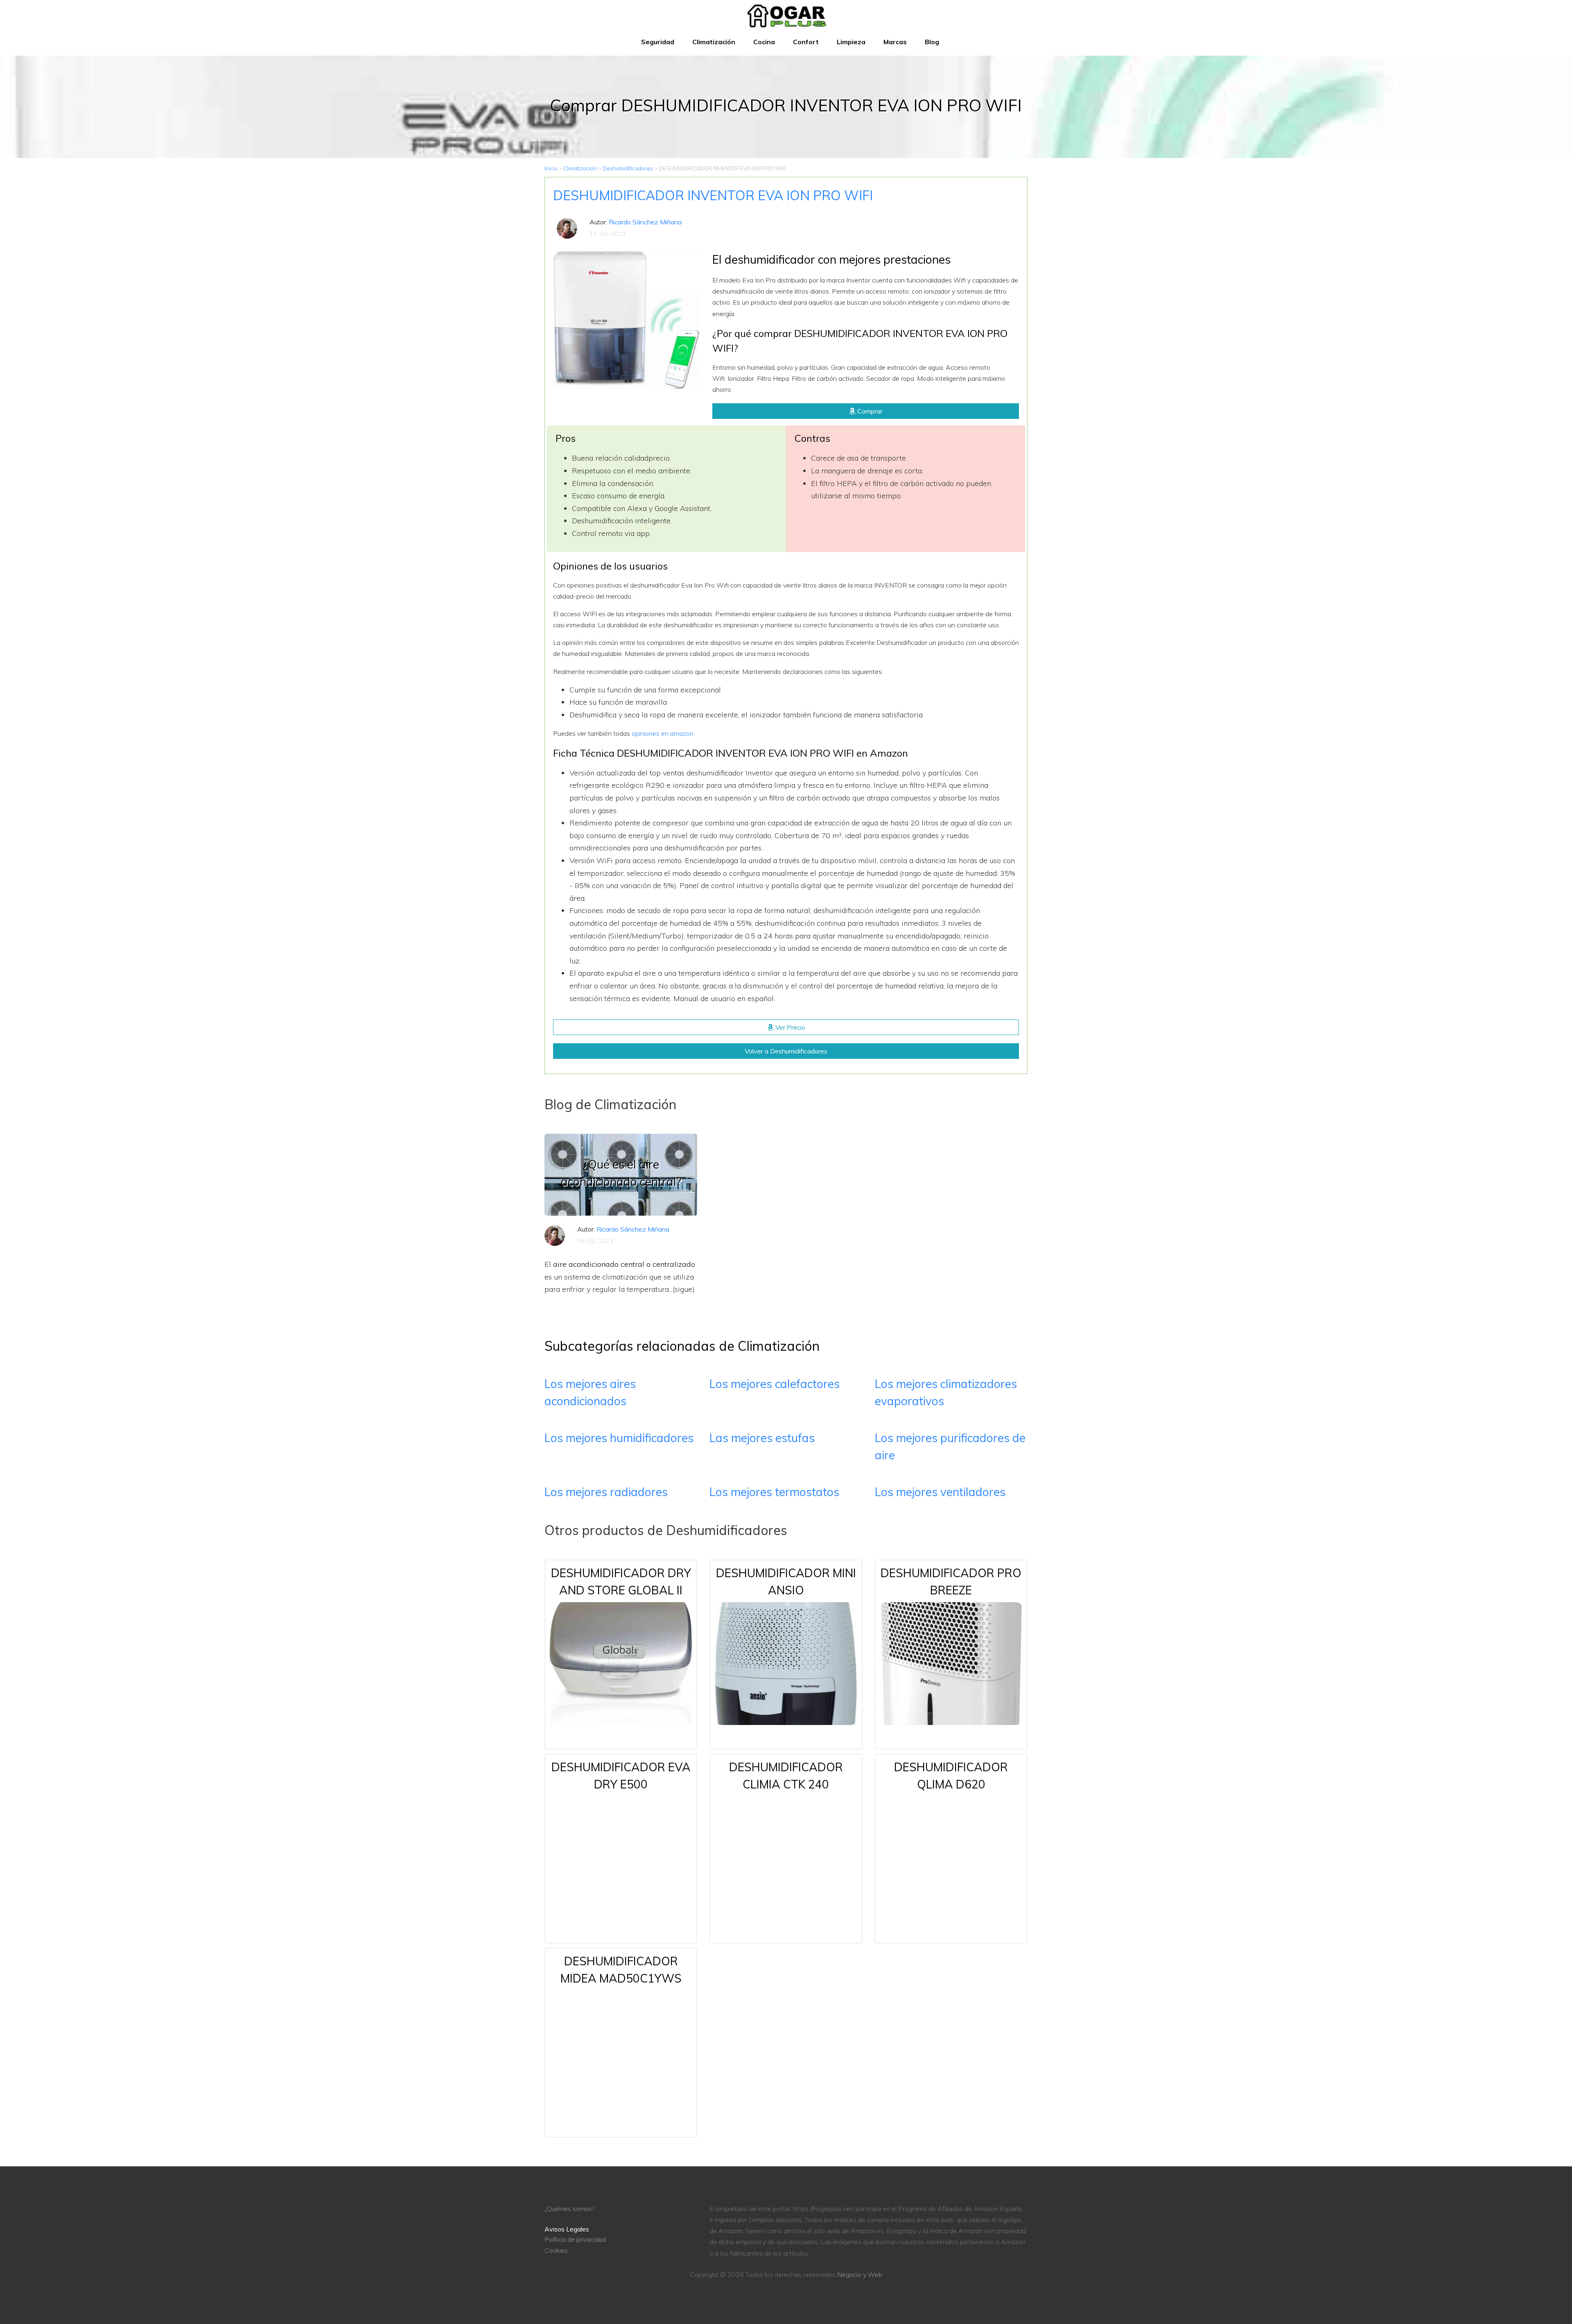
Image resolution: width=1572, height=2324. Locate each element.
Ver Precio (789, 1027)
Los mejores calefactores (775, 1384)
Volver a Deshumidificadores (786, 1051)
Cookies (556, 2250)
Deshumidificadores (628, 168)
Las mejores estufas (762, 1438)
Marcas (895, 42)
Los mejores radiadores (606, 1492)
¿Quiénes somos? (569, 2209)
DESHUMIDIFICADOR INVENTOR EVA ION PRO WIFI (713, 195)
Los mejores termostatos (774, 1492)
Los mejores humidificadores (619, 1438)
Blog (932, 42)
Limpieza (851, 42)
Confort (806, 42)
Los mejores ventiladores (940, 1492)
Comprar (869, 411)
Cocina (764, 42)
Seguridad (658, 42)
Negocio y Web (860, 2274)
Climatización (714, 42)
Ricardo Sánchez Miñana (645, 222)
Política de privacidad (575, 2239)
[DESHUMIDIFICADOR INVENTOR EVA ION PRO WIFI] (627, 319)
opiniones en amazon (663, 733)
